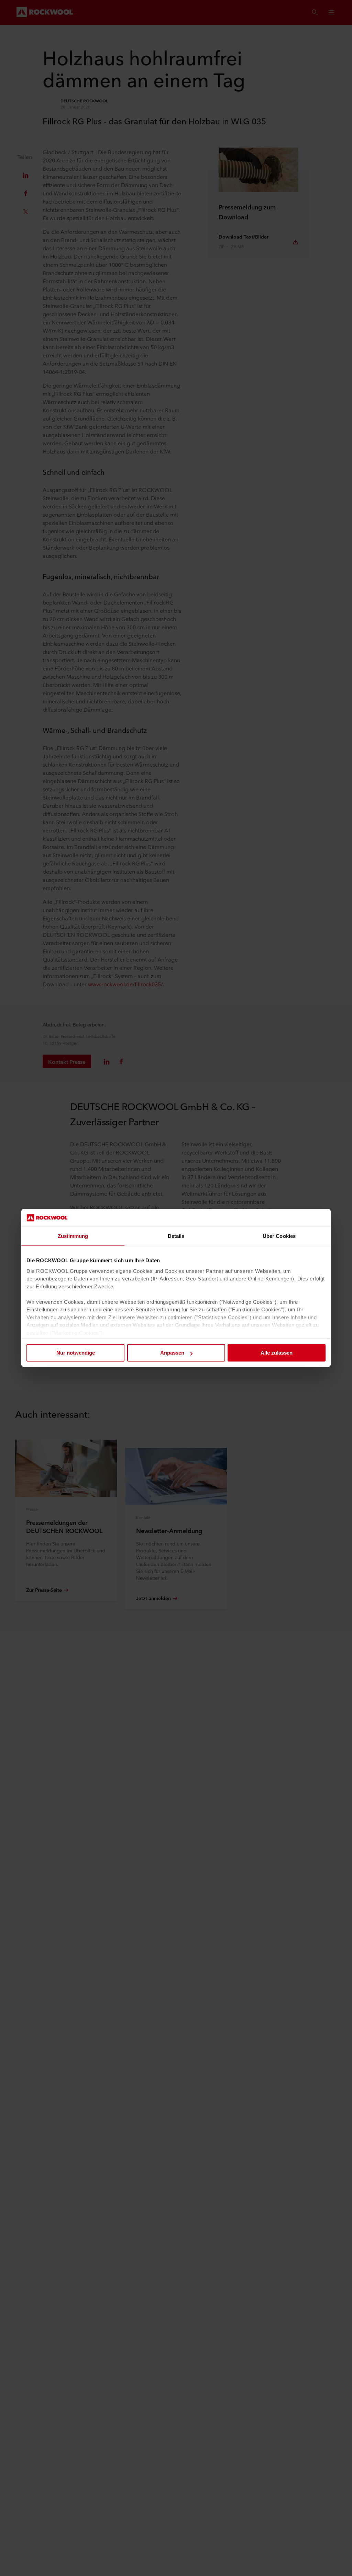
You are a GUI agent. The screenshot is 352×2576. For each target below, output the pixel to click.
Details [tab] (176, 1236)
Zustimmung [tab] (73, 1236)
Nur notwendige (76, 1353)
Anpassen (172, 1353)
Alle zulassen (277, 1353)
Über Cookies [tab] (279, 1236)
